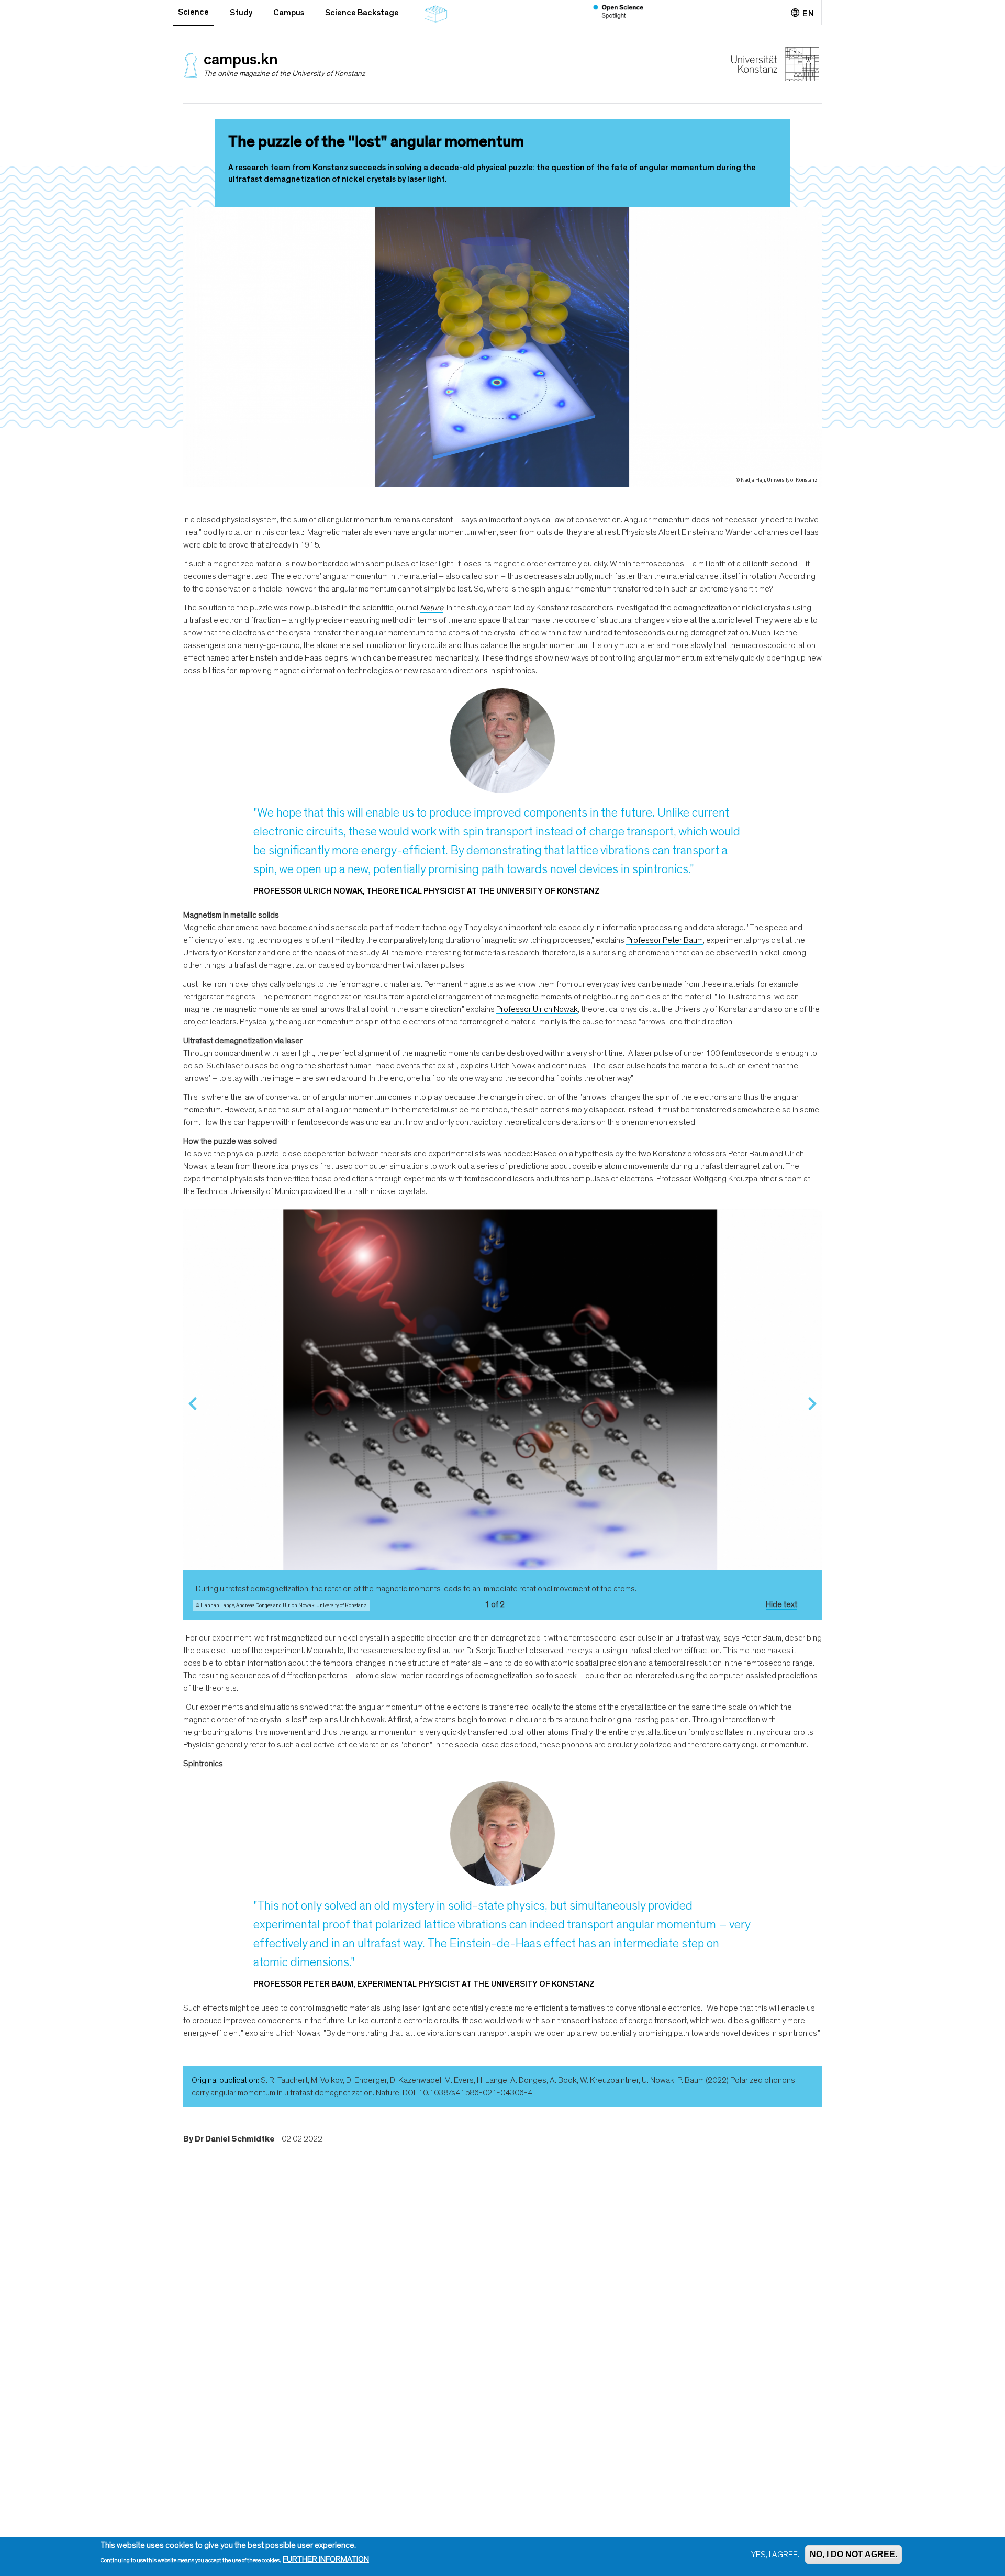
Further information (326, 2560)
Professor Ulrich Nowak (537, 1009)
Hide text (781, 1604)
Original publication (225, 2080)
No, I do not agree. (853, 2554)
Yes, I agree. (775, 2555)
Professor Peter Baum (665, 940)
